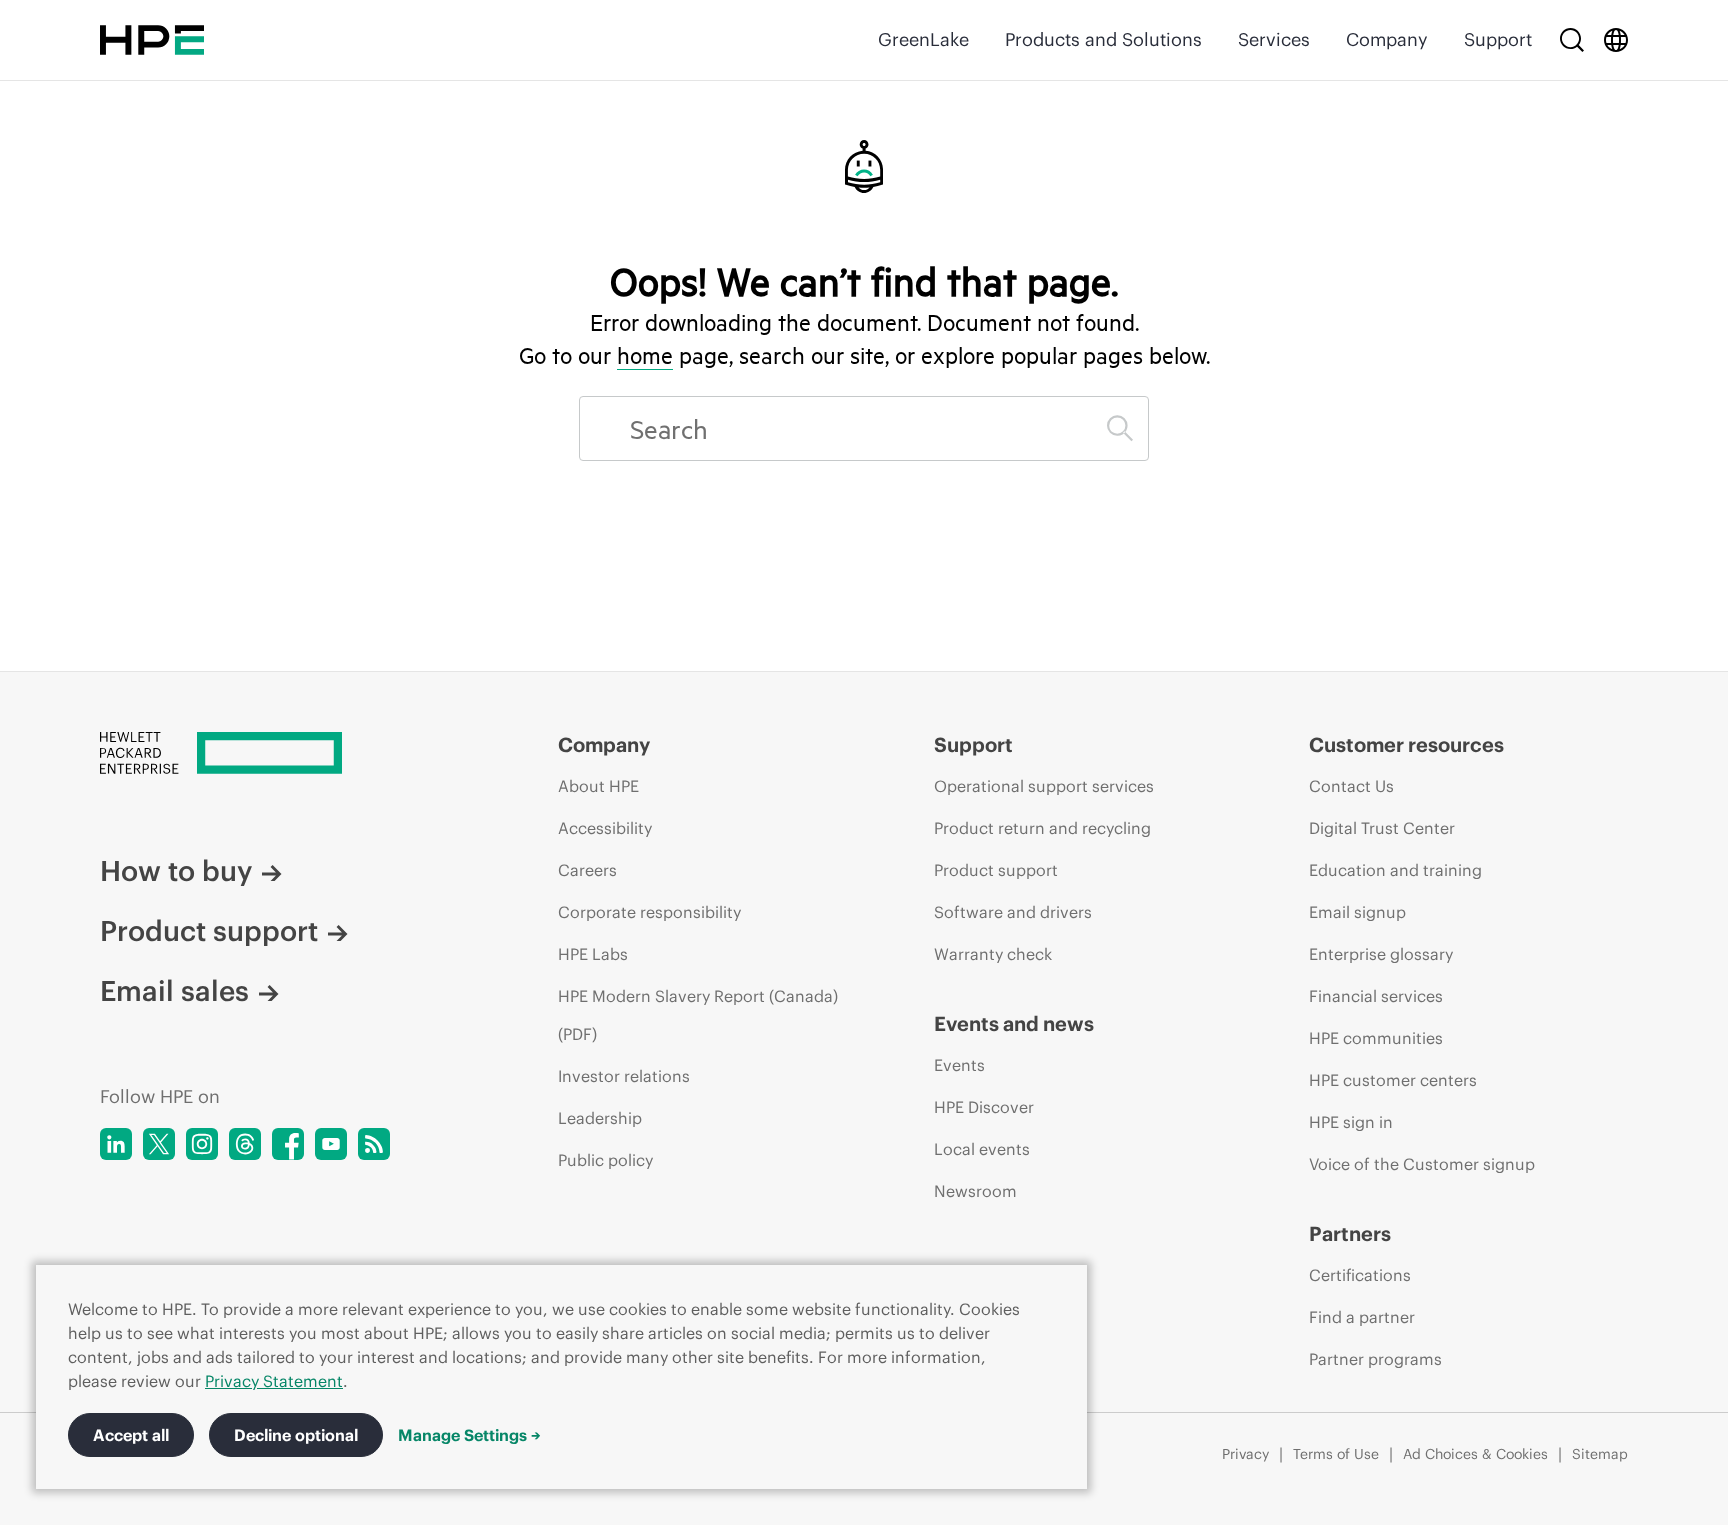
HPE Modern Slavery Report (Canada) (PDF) (698, 1015)
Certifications (1360, 1275)
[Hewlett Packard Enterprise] (152, 40)
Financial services (1376, 996)
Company (1387, 39)
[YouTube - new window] (331, 1144)
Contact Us (1351, 786)
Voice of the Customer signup (1422, 1164)
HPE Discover (984, 1107)
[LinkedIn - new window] (116, 1144)
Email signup (1357, 912)
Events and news (1014, 1023)
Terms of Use (1336, 1454)
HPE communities (1376, 1038)
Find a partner (1362, 1317)
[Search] (1572, 40)
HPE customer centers (1393, 1080)
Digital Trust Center (1382, 828)
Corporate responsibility (649, 912)
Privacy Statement (274, 1381)
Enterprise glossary (1381, 954)
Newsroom (975, 1191)
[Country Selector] (1616, 40)
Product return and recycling (1042, 828)
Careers (587, 870)
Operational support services (1044, 786)
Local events (982, 1149)
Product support (209, 931)
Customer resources (1406, 744)
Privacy (1245, 1454)
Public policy (605, 1160)
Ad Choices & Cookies (1475, 1454)
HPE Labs (593, 954)
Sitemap (1600, 1454)
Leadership (600, 1118)
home (645, 355)
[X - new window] (159, 1144)
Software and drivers (1013, 912)
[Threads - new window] (245, 1144)
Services (1274, 39)
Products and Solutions (1103, 39)
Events (959, 1065)
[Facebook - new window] (288, 1144)
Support (1498, 39)
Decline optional (296, 1435)
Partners (1350, 1233)
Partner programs (1375, 1359)
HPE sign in (1351, 1122)
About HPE (598, 786)
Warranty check (993, 954)
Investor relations (624, 1076)
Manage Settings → (469, 1435)
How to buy (176, 871)
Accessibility (605, 828)
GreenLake (923, 39)
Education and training (1395, 870)
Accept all (131, 1435)
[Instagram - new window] (202, 1144)
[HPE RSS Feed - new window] (374, 1144)
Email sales (174, 991)
